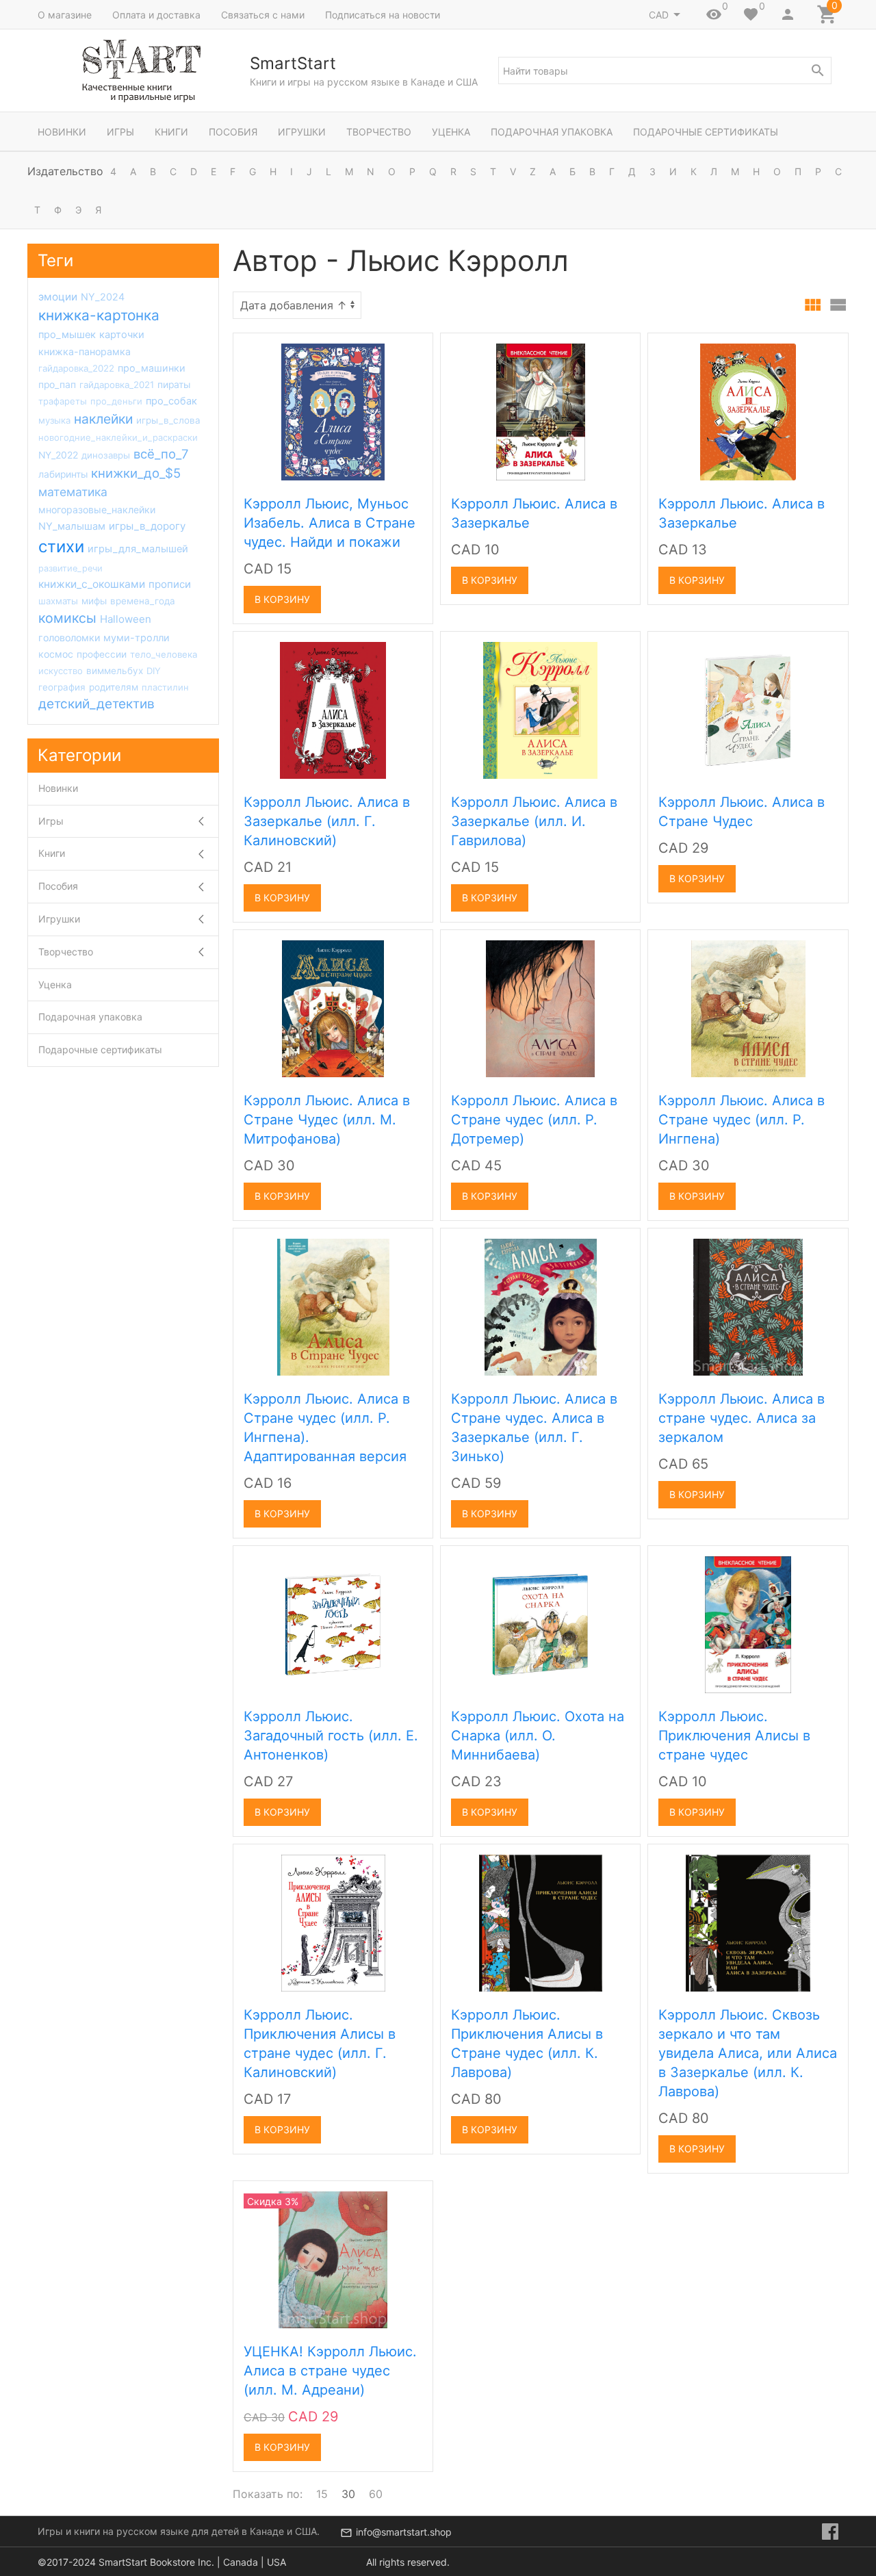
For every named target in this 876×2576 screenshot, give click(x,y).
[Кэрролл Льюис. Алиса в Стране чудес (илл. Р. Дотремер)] (540, 1008)
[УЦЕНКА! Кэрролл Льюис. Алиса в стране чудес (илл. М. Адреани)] (333, 2259)
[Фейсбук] (830, 2532)
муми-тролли (137, 637)
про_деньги (116, 401)
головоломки (69, 637)
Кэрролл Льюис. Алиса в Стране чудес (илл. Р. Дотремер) (534, 1120)
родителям (114, 687)
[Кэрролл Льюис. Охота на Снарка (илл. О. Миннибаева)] (540, 1624)
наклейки (103, 419)
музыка (54, 420)
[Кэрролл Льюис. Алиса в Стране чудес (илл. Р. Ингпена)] (748, 1008)
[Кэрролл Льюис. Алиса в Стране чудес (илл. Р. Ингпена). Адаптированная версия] (333, 1306)
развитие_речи (70, 568)
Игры (120, 132)
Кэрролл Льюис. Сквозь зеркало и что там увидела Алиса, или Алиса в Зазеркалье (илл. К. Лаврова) (748, 2053)
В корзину (282, 599)
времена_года (143, 601)
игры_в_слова (168, 420)
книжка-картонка (99, 315)
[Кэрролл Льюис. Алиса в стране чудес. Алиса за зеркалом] (748, 1306)
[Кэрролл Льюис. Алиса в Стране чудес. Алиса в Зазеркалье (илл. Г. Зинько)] (541, 1306)
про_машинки (152, 368)
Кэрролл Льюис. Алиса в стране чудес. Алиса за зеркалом (742, 1418)
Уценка (451, 132)
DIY (154, 671)
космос (56, 654)
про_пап (57, 385)
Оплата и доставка (156, 15)
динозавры (106, 455)
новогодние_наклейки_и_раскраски (118, 437)
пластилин (165, 687)
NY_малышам (72, 526)
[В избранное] (407, 348)
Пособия (233, 132)
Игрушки (302, 132)
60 (376, 2494)
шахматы (58, 601)
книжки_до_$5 (136, 473)
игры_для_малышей (138, 549)
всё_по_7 (161, 454)
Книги (171, 132)
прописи (170, 584)
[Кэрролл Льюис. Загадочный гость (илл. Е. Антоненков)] (333, 1624)
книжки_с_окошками (92, 584)
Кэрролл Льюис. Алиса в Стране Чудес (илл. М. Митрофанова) (327, 1120)
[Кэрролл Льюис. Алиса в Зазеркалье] (541, 411)
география (62, 687)
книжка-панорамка (85, 351)
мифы (94, 601)
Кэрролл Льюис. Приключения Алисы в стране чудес (734, 1736)
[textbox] (665, 70)
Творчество (379, 132)
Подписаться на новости (383, 15)
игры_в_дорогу (147, 526)
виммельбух (115, 671)
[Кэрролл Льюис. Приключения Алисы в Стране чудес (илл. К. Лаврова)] (541, 1922)
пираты (174, 385)
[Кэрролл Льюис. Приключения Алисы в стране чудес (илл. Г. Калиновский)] (333, 1922)
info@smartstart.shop (404, 2532)
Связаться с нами (263, 15)
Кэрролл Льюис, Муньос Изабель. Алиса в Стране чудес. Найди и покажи (330, 523)
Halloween (126, 619)
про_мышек (67, 335)
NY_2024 (103, 297)
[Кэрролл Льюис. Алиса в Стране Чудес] (748, 710)
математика (73, 492)
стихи (61, 546)
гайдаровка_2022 (76, 368)
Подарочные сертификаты (706, 132)
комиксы (67, 618)
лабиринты (63, 474)
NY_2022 (58, 455)
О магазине (65, 15)
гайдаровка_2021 (117, 385)
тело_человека (164, 654)
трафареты (63, 401)
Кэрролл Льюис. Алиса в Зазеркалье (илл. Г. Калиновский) (327, 821)
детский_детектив (96, 704)
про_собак (171, 401)
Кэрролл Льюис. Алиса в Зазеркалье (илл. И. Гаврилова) (534, 821)
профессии (102, 654)
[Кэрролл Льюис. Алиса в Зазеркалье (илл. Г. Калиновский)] (333, 710)
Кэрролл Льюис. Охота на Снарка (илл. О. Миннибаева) (538, 1736)
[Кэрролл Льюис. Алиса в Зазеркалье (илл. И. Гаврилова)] (540, 710)
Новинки (62, 132)
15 (322, 2494)
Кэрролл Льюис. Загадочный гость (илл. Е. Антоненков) (331, 1736)
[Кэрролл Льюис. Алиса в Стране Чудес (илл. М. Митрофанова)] (333, 1008)
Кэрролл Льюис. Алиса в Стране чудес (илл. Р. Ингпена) (742, 1120)
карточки (122, 335)
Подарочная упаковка (552, 132)
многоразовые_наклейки (97, 510)
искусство (61, 671)
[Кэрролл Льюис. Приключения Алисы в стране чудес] (748, 1624)
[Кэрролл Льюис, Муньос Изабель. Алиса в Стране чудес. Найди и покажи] (333, 411)
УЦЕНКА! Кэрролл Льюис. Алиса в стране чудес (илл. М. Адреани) (330, 2371)
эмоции (58, 297)
